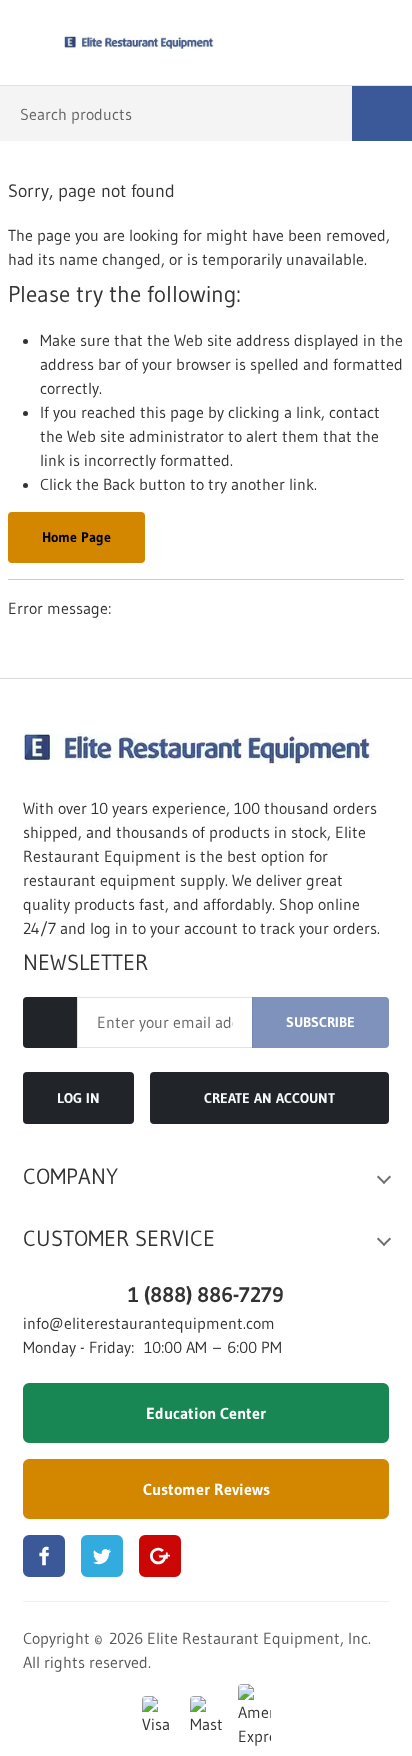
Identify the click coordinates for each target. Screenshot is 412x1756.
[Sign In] (339, 43)
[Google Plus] (160, 1556)
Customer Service (119, 1239)
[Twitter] (102, 1556)
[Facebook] (44, 1556)
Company (70, 1177)
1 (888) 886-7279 (206, 1294)
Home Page (76, 537)
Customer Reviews (206, 1489)
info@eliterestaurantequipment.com (149, 1323)
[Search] (382, 113)
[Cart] (382, 43)
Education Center (206, 1413)
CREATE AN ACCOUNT (269, 1098)
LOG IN (78, 1098)
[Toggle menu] (28, 43)
